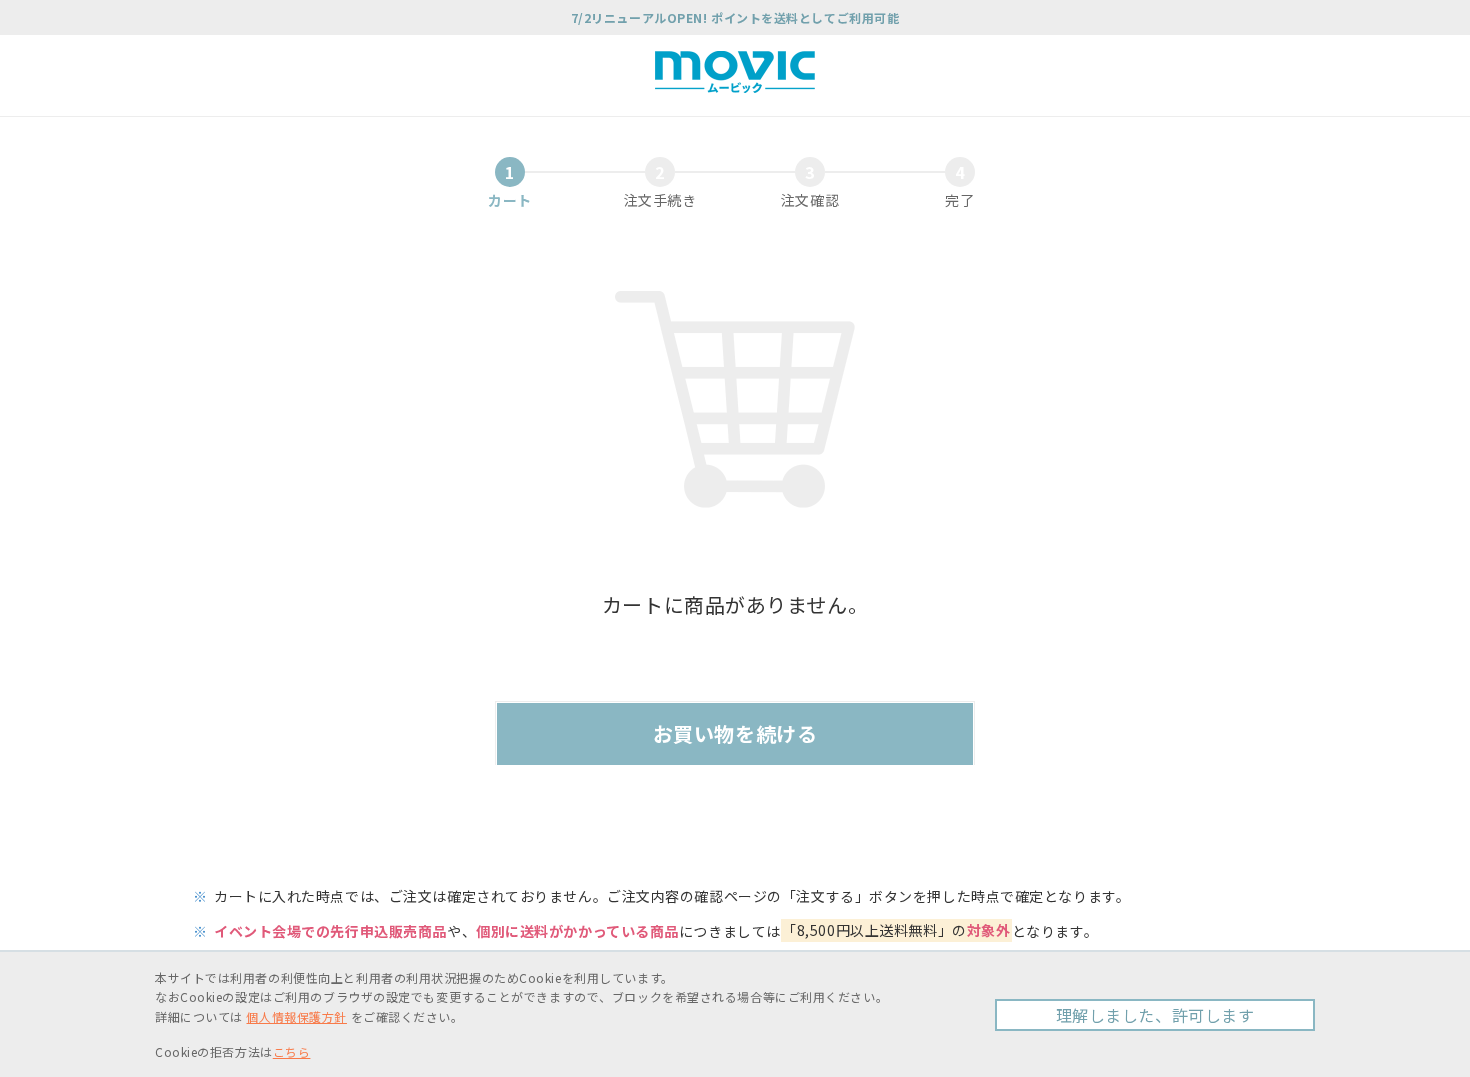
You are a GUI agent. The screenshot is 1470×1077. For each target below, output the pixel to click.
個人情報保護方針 (296, 1016)
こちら (292, 1051)
